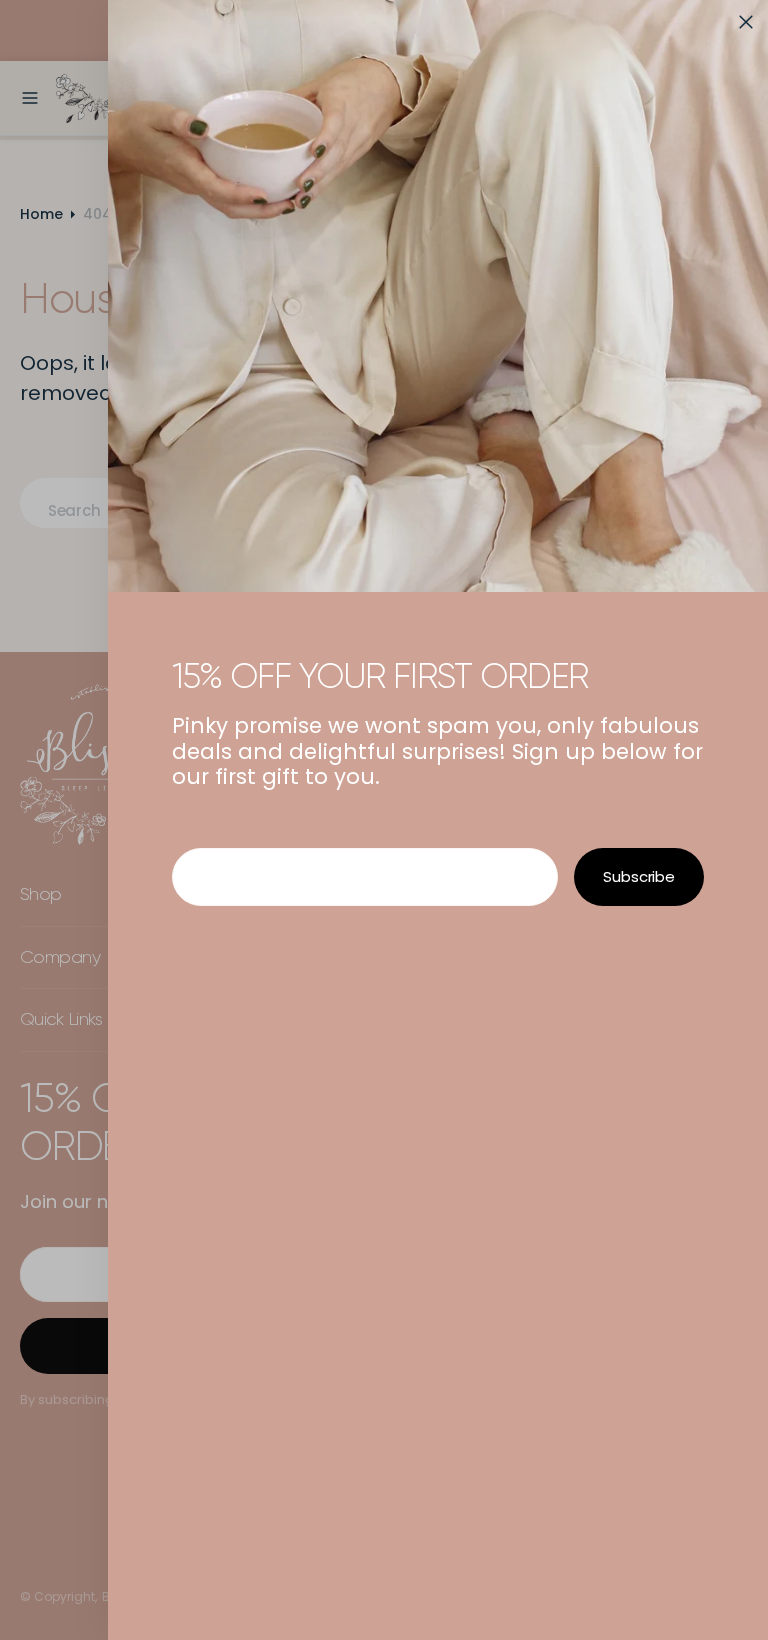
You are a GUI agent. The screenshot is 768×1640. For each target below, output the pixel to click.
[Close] (746, 22)
